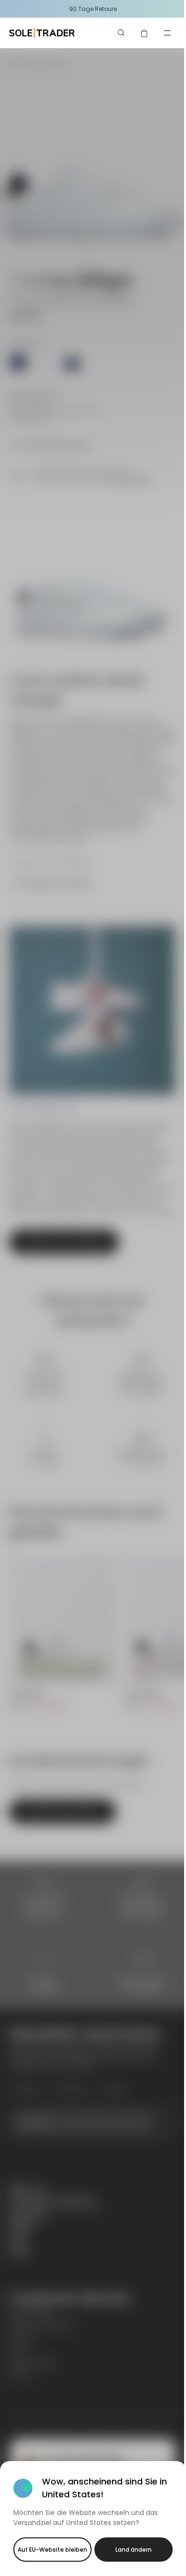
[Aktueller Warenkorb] (145, 33)
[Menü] (167, 33)
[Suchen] (122, 33)
